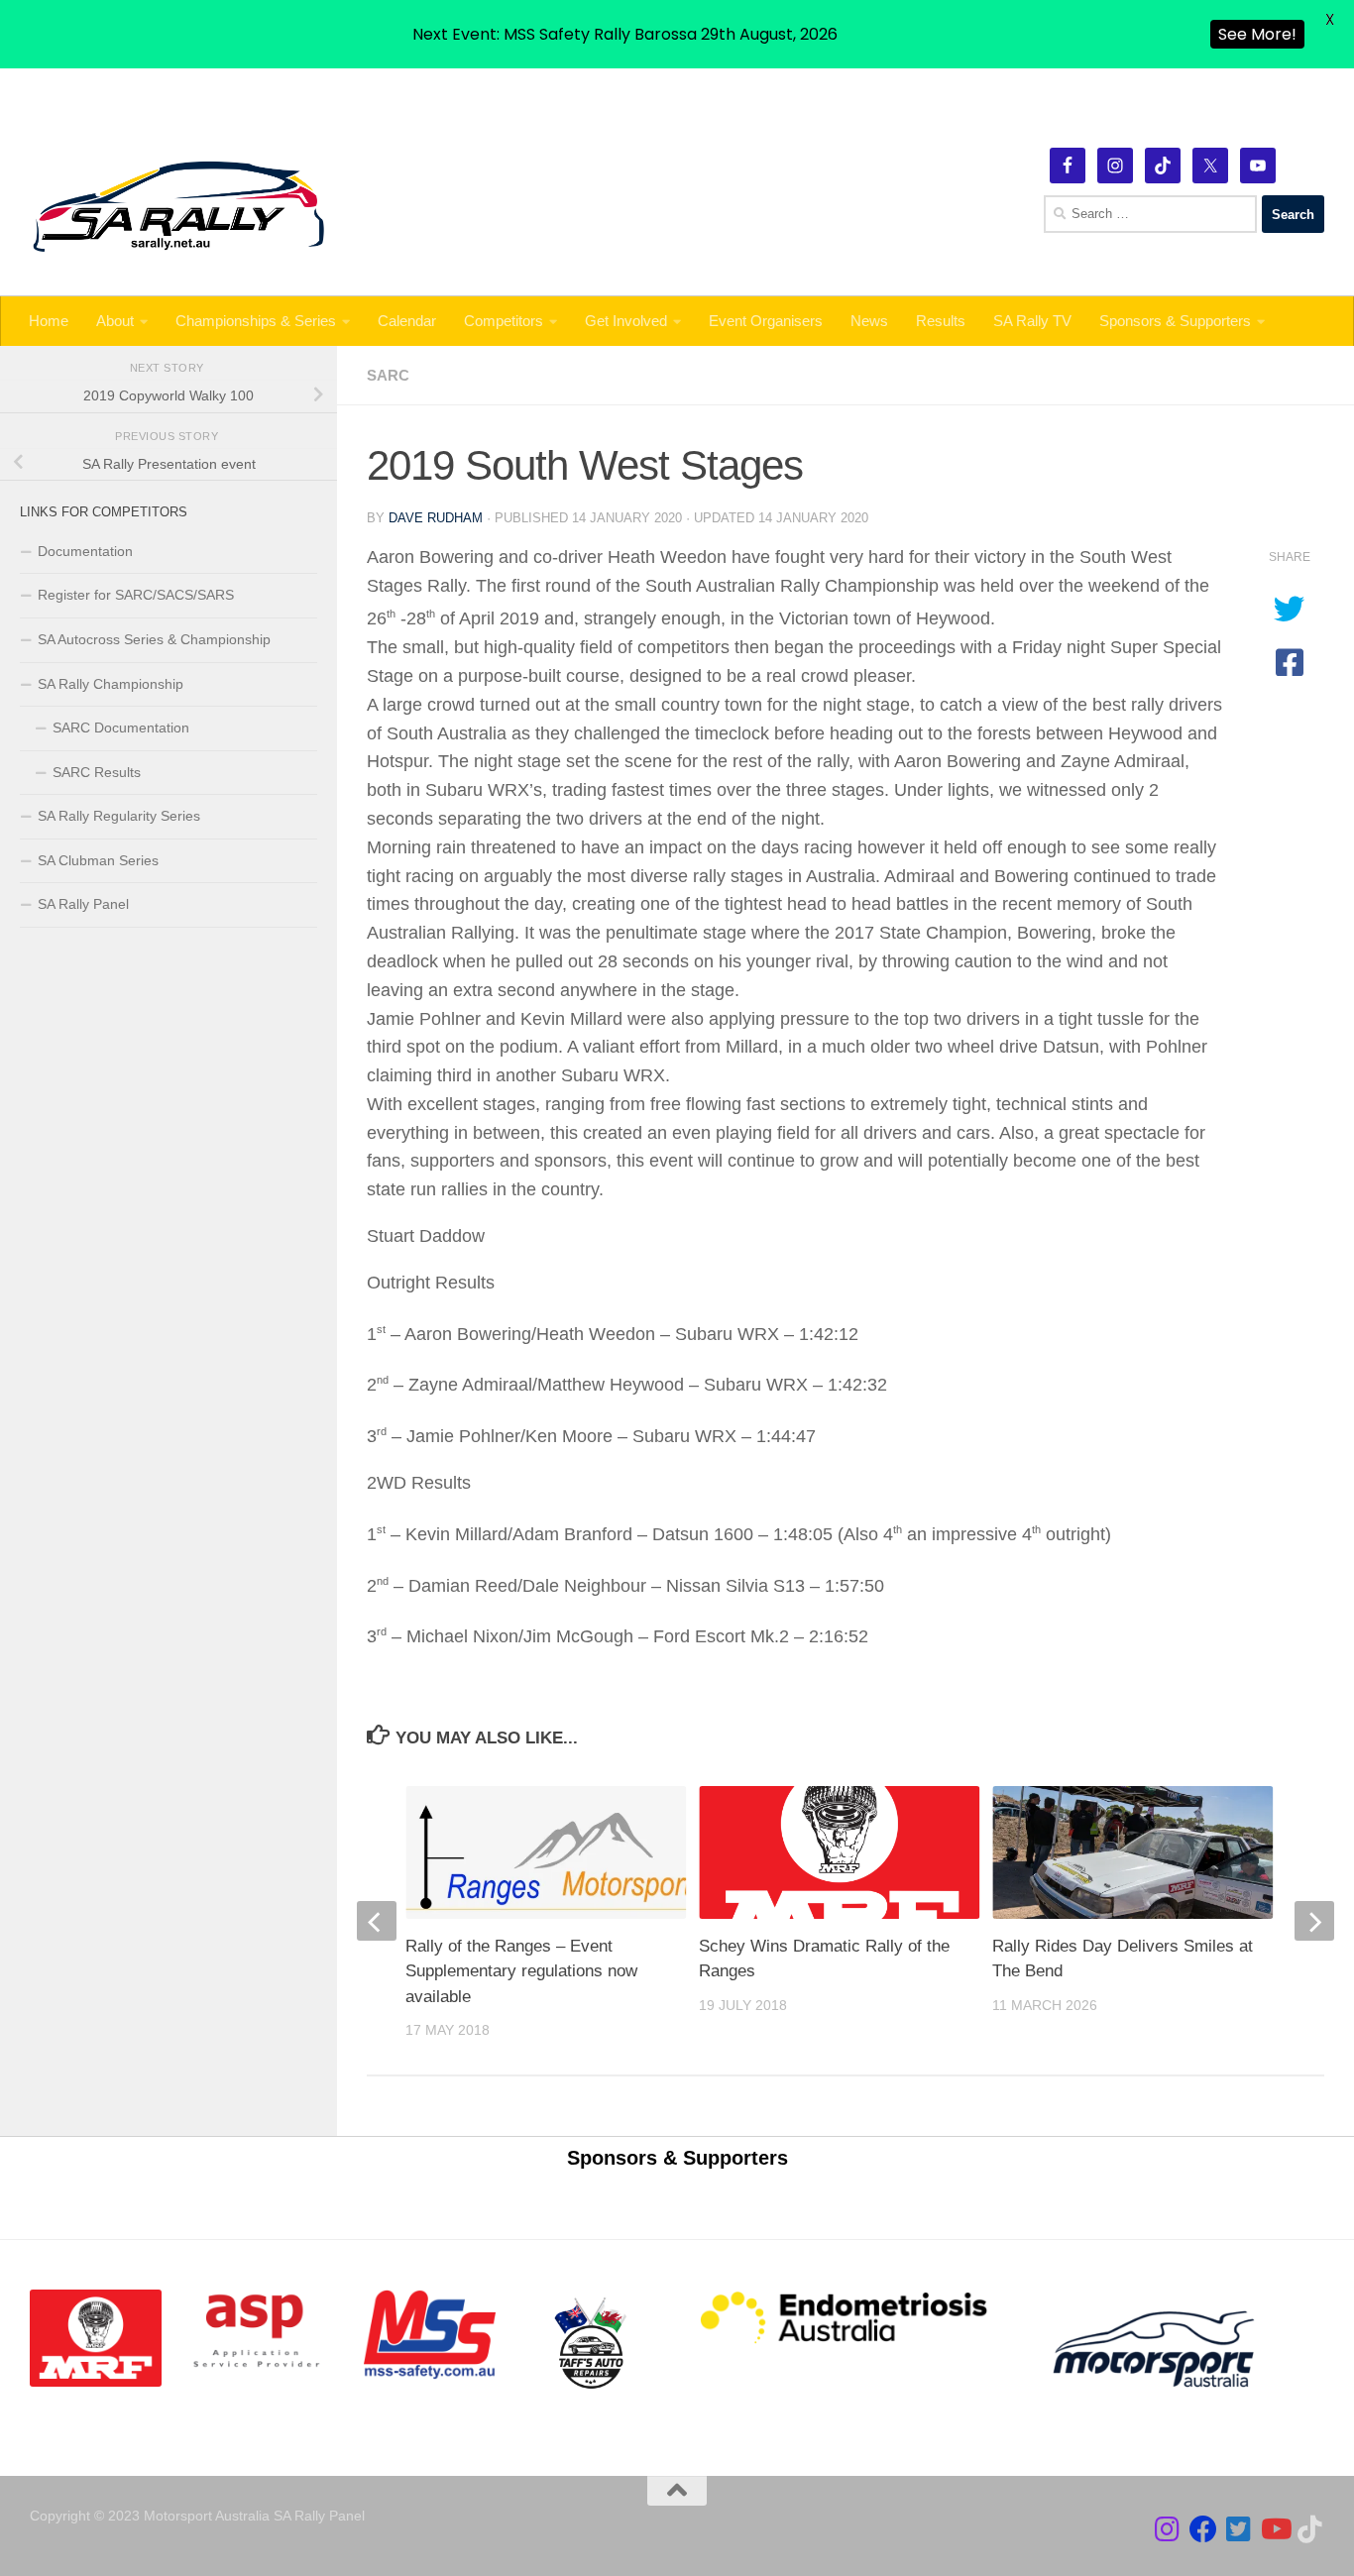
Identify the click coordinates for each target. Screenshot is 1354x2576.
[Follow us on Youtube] (1275, 2529)
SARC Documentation (121, 728)
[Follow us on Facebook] (1203, 2529)
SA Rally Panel (83, 904)
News (869, 321)
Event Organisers (766, 321)
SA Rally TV (1032, 321)
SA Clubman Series (98, 860)
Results (941, 321)
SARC (388, 375)
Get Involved (626, 321)
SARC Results (97, 772)
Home (49, 321)
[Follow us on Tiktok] (1310, 2529)
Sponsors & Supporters (1175, 321)
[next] (1314, 1921)
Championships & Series (256, 321)
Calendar (407, 321)
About (115, 321)
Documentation (85, 551)
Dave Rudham (436, 518)
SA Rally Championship (111, 684)
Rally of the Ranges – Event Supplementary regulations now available (521, 1971)
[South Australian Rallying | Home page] (179, 207)
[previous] (377, 1921)
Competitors (504, 321)
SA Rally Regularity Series (119, 816)
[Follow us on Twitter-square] (1239, 2529)
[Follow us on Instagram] (1168, 2529)
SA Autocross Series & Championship (154, 639)
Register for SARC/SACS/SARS (136, 595)
